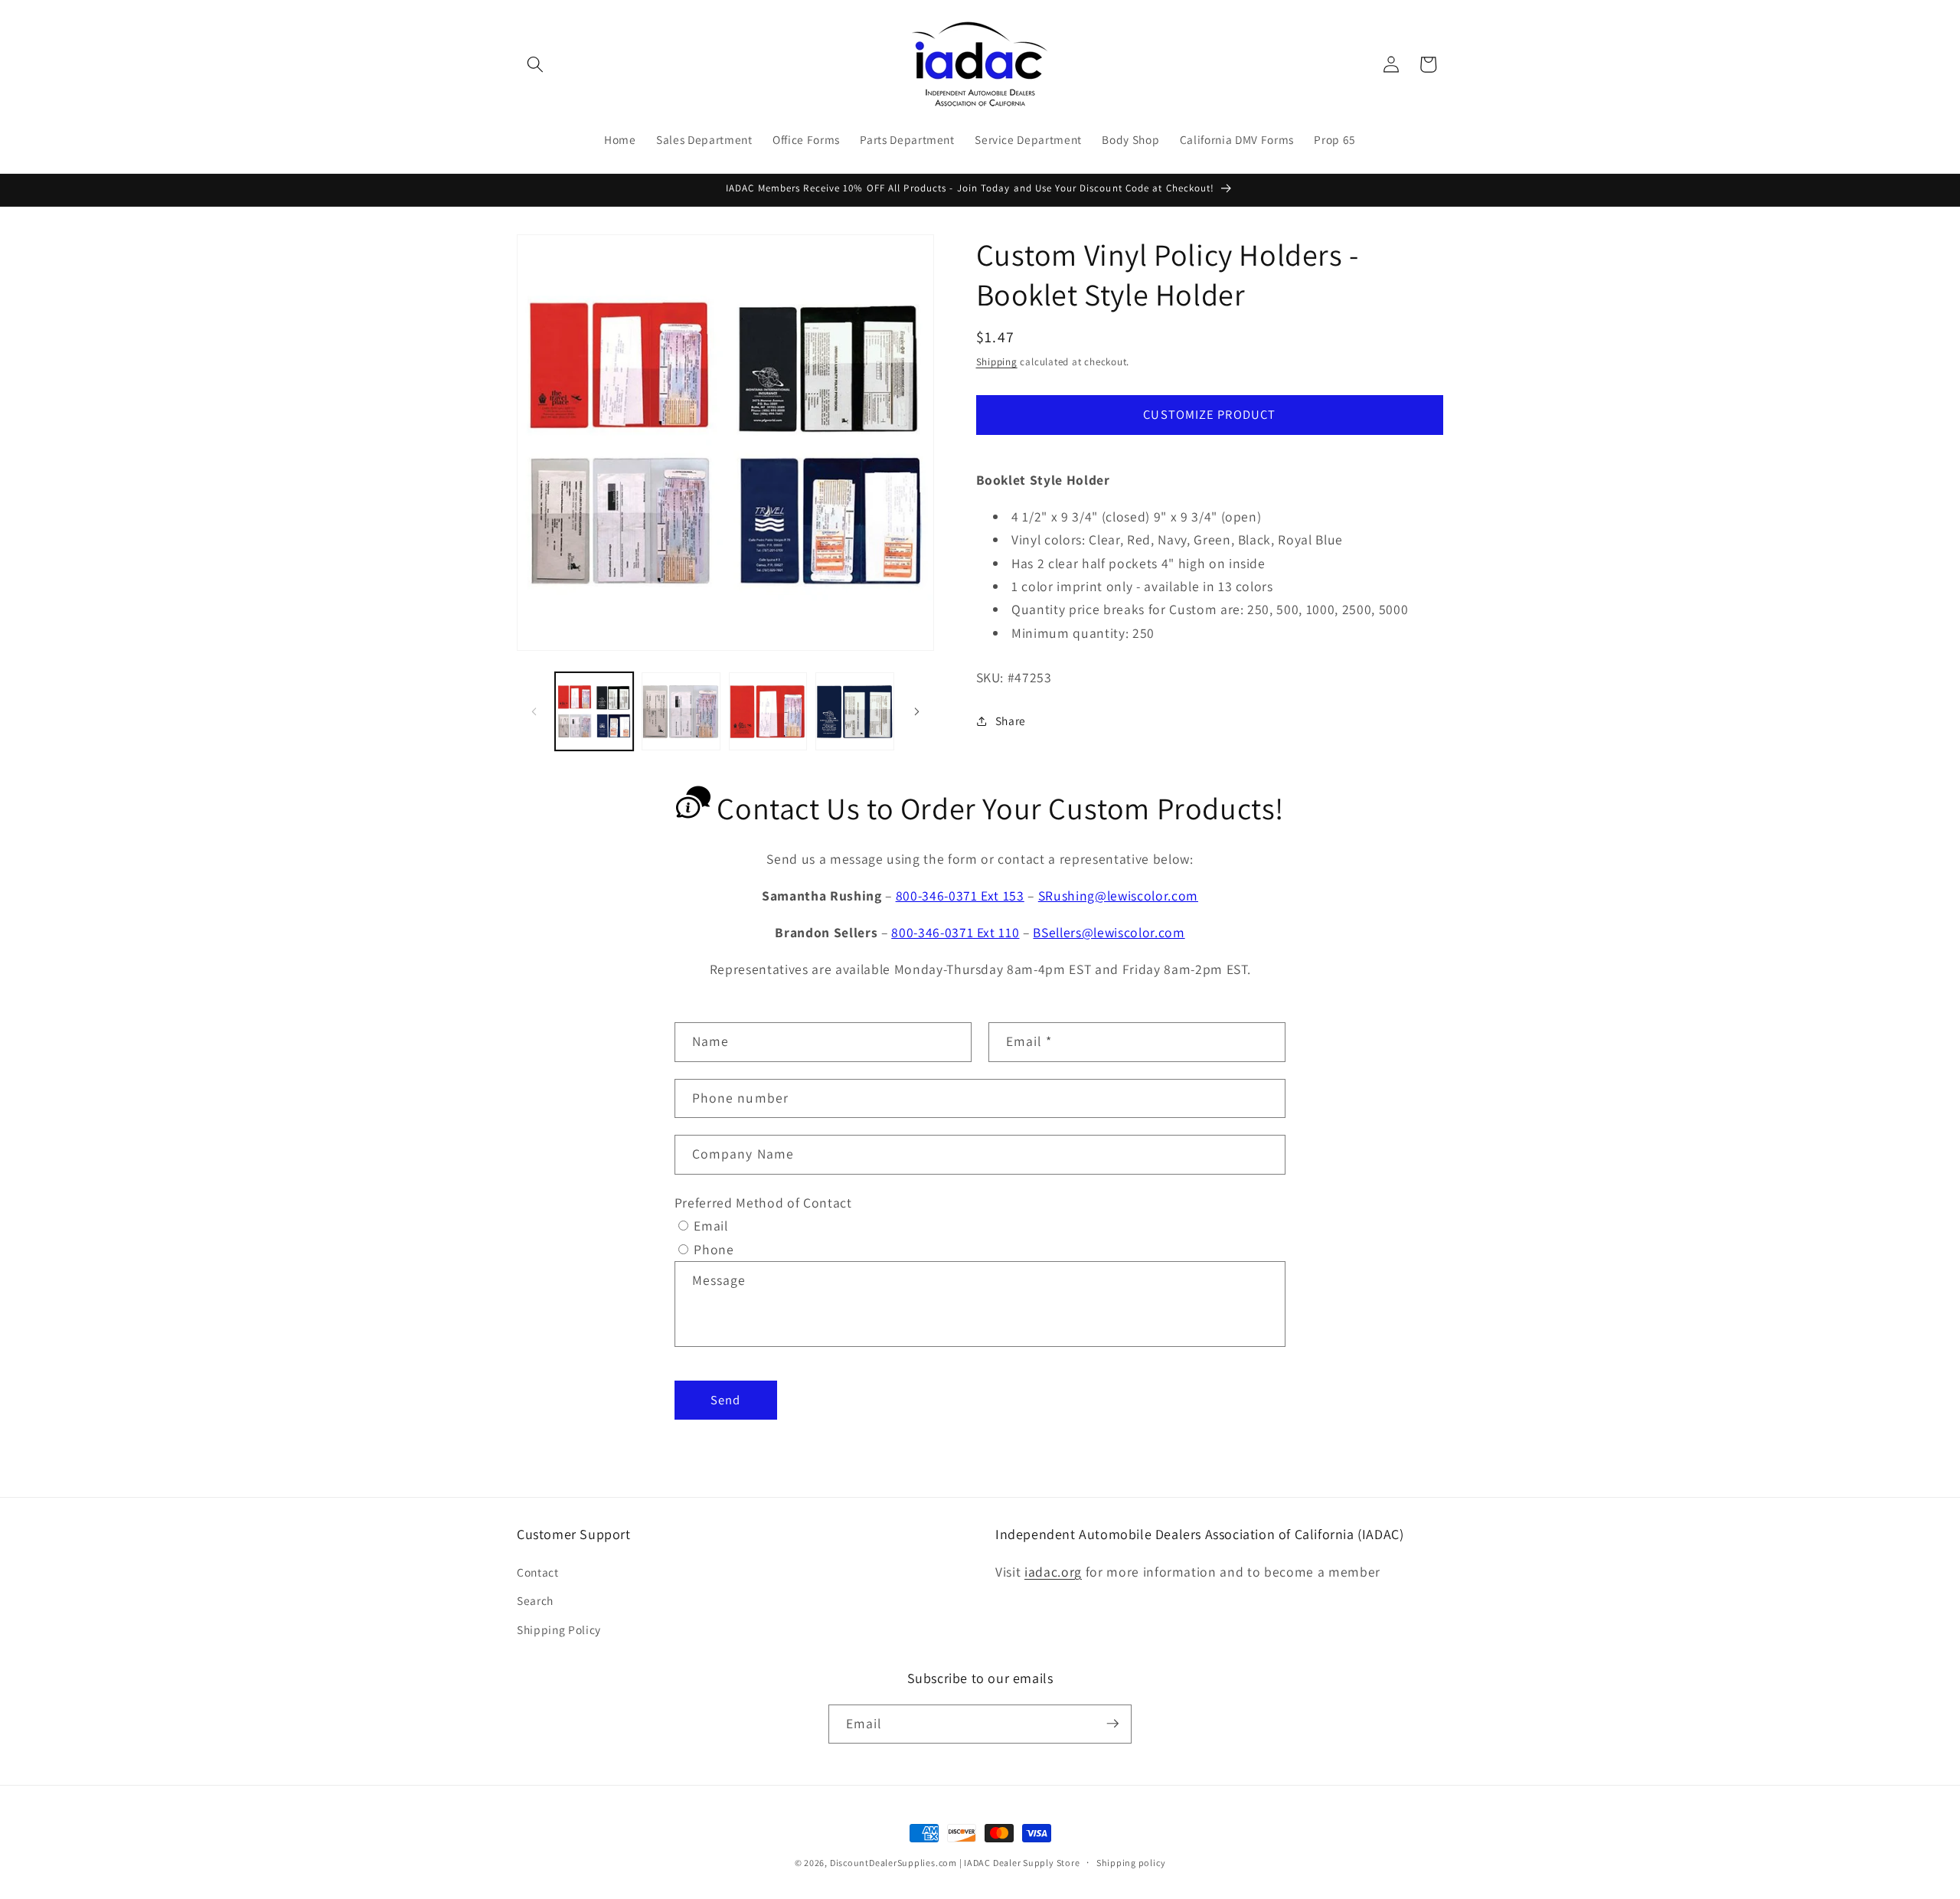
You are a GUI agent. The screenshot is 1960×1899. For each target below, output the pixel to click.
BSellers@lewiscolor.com (1109, 932)
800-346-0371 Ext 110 (955, 932)
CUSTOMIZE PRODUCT (1209, 414)
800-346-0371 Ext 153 (960, 896)
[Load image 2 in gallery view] (681, 712)
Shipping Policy (559, 1629)
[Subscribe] (1112, 1724)
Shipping (997, 362)
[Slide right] (917, 711)
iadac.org (1053, 1571)
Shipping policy (1131, 1863)
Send (725, 1400)
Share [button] (1011, 721)
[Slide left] (534, 711)
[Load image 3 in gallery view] (768, 712)
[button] (535, 64)
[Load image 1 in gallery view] (595, 712)
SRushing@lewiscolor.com (1118, 896)
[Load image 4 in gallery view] (855, 712)
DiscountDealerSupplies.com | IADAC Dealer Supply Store (955, 1863)
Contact (538, 1571)
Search (535, 1600)
